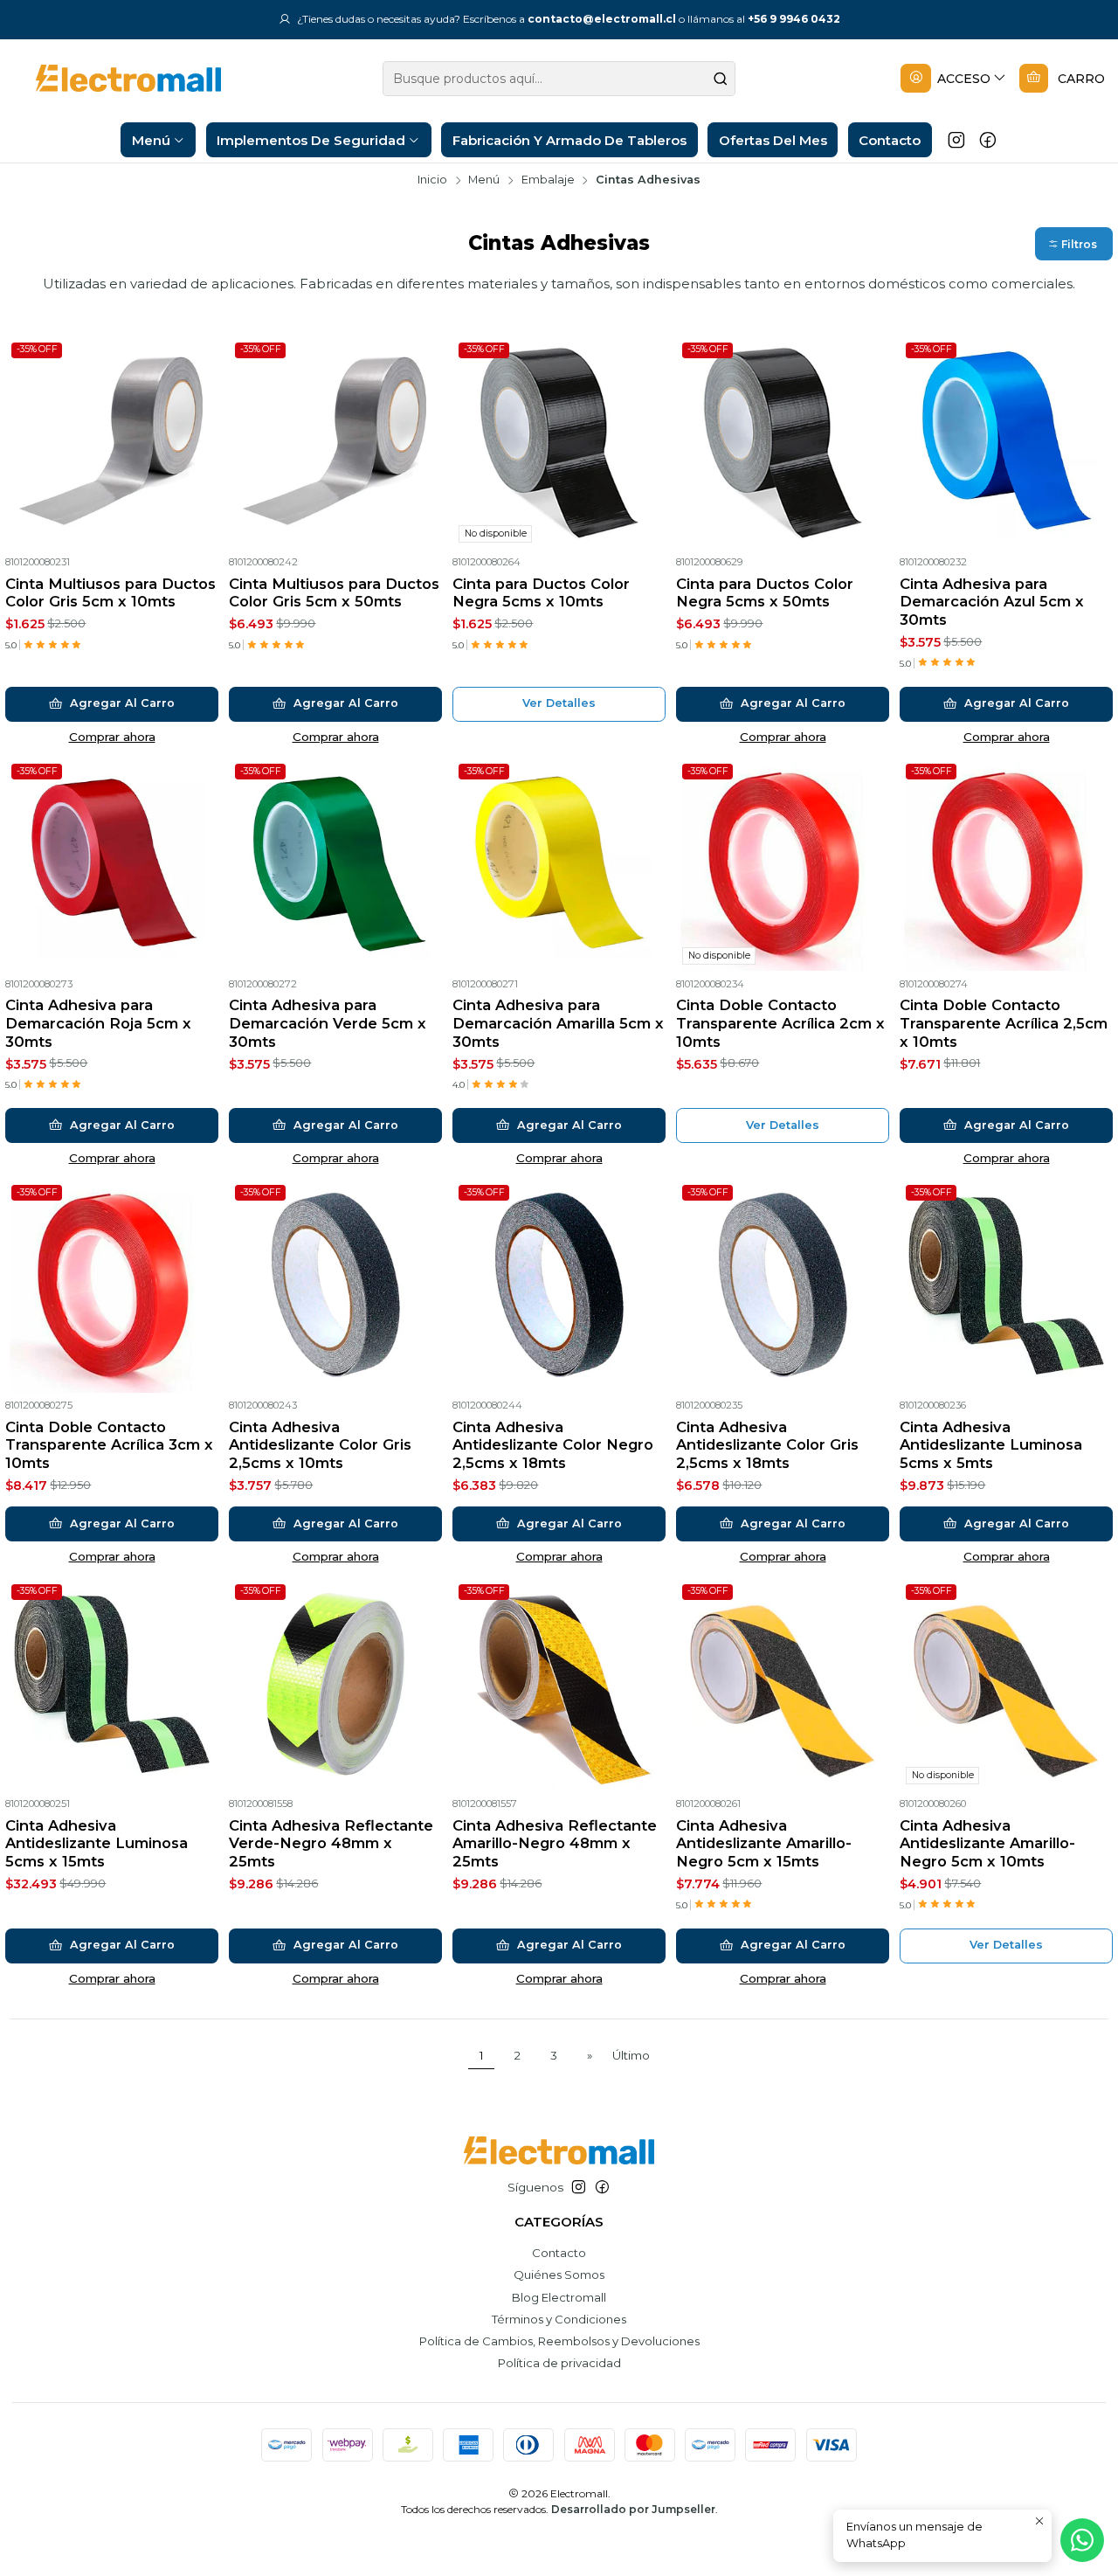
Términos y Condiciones (559, 2319)
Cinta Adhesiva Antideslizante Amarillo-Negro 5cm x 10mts (987, 1843)
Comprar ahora (112, 737)
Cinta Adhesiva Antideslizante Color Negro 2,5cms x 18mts (553, 1445)
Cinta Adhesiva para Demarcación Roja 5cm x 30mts (98, 1023)
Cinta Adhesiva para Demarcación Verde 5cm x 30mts (328, 1023)
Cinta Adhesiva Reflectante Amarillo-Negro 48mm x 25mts (555, 1843)
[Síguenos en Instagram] (956, 140)
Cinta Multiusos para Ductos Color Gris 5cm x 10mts (110, 593)
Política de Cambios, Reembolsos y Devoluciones (559, 2341)
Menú (484, 180)
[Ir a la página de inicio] (115, 78)
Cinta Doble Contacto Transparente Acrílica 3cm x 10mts (109, 1445)
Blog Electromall (559, 2297)
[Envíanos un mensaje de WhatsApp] (1082, 2540)
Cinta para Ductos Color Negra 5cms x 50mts (765, 593)
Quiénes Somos (559, 2275)
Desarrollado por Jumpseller (633, 2509)
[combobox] (559, 79)
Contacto (559, 2253)
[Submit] (721, 79)
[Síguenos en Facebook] (988, 140)
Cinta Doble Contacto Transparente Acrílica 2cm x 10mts (780, 1023)
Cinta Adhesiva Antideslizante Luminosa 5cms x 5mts (991, 1445)
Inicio (432, 180)
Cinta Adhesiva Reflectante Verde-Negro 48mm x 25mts (331, 1843)
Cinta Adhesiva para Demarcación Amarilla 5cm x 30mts (558, 1023)
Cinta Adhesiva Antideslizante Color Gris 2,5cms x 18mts (767, 1445)
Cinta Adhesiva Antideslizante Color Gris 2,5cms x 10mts (320, 1445)
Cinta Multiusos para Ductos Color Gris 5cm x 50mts (334, 593)
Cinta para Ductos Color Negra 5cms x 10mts (541, 593)
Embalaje (548, 180)
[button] (1074, 244)
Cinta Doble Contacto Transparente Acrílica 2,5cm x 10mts (1004, 1023)
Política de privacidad (559, 2363)
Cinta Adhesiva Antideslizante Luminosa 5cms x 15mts (97, 1843)
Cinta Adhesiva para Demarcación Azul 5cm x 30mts (992, 602)
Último (631, 2055)
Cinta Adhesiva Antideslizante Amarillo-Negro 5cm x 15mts (764, 1843)
